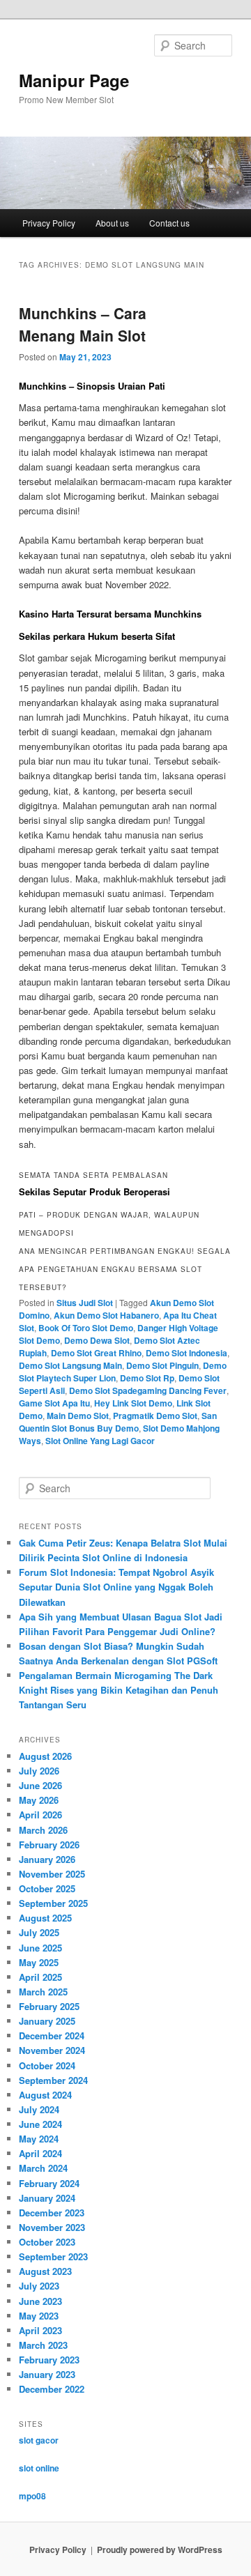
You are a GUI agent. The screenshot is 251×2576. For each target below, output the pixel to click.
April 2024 (40, 2153)
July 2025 (39, 1932)
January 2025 (47, 2021)
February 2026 (49, 1845)
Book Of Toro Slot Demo (86, 1328)
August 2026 (45, 1756)
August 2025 (45, 1918)
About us (112, 223)
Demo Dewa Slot (97, 1340)
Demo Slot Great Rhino (96, 1353)
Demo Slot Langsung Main (70, 1365)
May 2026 (39, 1800)
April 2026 (40, 1815)
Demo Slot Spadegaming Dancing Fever (148, 1390)
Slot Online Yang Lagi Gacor (100, 1441)
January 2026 (47, 1859)
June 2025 (40, 1948)
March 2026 (43, 1830)
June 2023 (40, 2301)
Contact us (169, 223)
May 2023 (39, 2316)
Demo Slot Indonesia (187, 1353)
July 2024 (39, 2109)
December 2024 (52, 2036)
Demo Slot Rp (147, 1378)
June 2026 (40, 1785)
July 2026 (39, 1771)
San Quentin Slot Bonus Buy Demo (118, 1422)
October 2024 (47, 2065)
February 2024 (49, 2183)
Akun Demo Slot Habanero (106, 1315)
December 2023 (52, 2213)
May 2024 (39, 2139)
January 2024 (47, 2198)
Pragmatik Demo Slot (155, 1416)
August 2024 (45, 2095)
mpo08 (32, 2496)
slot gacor (39, 2440)
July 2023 (39, 2286)
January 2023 (47, 2374)
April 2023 (40, 2330)
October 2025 (47, 1888)
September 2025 (53, 1903)
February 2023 (49, 2360)
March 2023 (43, 2345)
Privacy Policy (49, 223)
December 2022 (52, 2389)
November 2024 (52, 2050)
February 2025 (49, 2006)
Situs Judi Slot (85, 1303)
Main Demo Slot (78, 1416)
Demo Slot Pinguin (162, 1365)
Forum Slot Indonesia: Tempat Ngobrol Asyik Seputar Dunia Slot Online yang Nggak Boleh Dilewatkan (116, 1587)
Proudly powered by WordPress (160, 2550)
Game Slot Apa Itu (54, 1403)
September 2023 (53, 2256)
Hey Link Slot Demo (133, 1403)
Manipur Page (74, 80)
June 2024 (40, 2124)
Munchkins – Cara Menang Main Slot (83, 324)
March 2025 (43, 1992)
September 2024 (53, 2080)
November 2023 (52, 2227)
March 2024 (43, 2168)
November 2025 (52, 1874)
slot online (39, 2468)
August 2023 (45, 2271)
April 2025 (40, 1977)
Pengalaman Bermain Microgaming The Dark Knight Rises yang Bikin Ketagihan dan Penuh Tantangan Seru (119, 1690)
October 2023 (47, 2242)
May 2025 (39, 1962)
